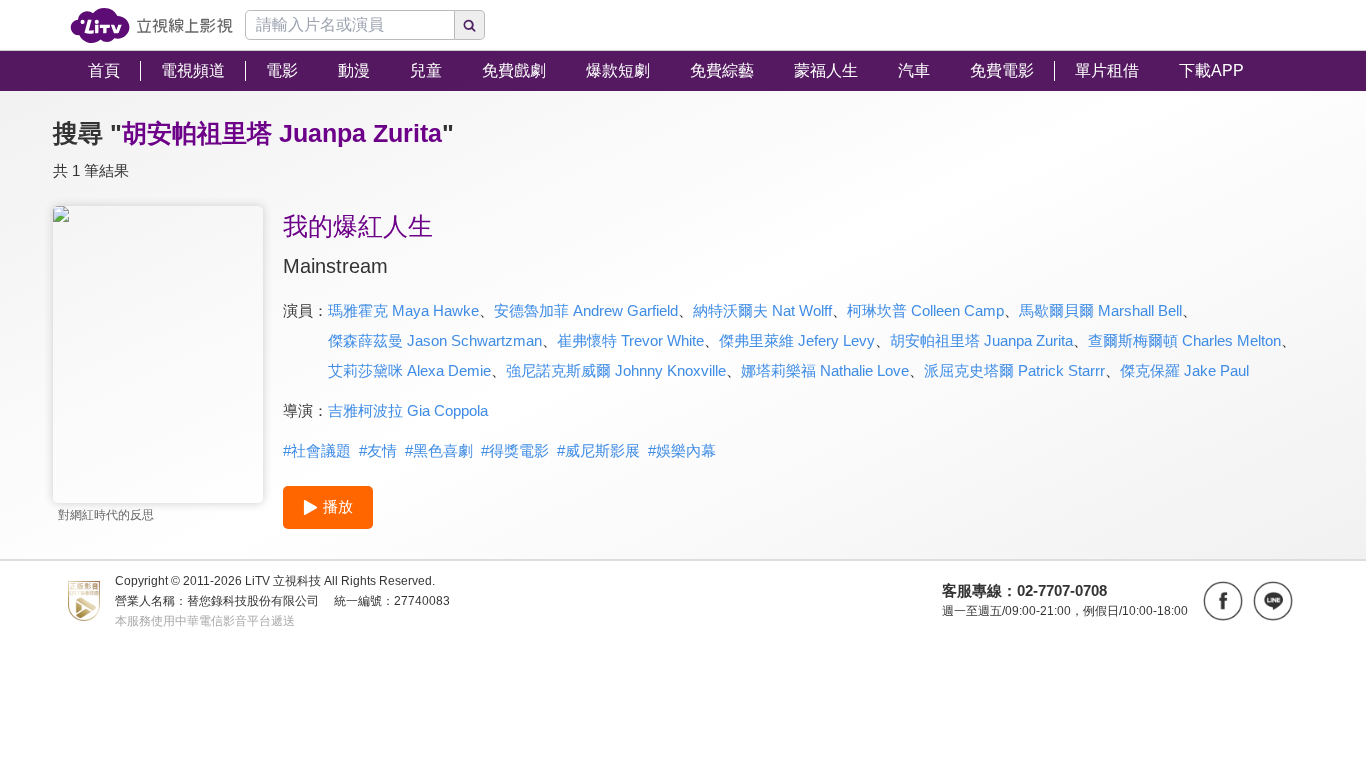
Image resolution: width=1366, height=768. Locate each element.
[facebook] (1223, 601)
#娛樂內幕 (682, 450)
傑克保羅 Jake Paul (1184, 370)
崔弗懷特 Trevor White (630, 340)
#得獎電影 (515, 450)
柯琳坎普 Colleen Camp (925, 310)
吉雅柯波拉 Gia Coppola (408, 410)
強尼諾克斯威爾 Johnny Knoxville (616, 370)
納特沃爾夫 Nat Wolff (762, 310)
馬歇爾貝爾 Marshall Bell (1100, 310)
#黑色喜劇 (439, 450)
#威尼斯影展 (598, 450)
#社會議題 (317, 450)
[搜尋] (470, 25)
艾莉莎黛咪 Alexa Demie (409, 370)
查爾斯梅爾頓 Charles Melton (1184, 340)
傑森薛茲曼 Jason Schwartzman (435, 340)
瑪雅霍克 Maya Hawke (403, 310)
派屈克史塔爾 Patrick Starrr (1014, 370)
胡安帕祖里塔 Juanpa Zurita (981, 340)
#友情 (378, 450)
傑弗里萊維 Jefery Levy (797, 340)
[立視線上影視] (151, 25)
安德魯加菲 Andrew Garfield (586, 310)
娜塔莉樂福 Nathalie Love (825, 370)
